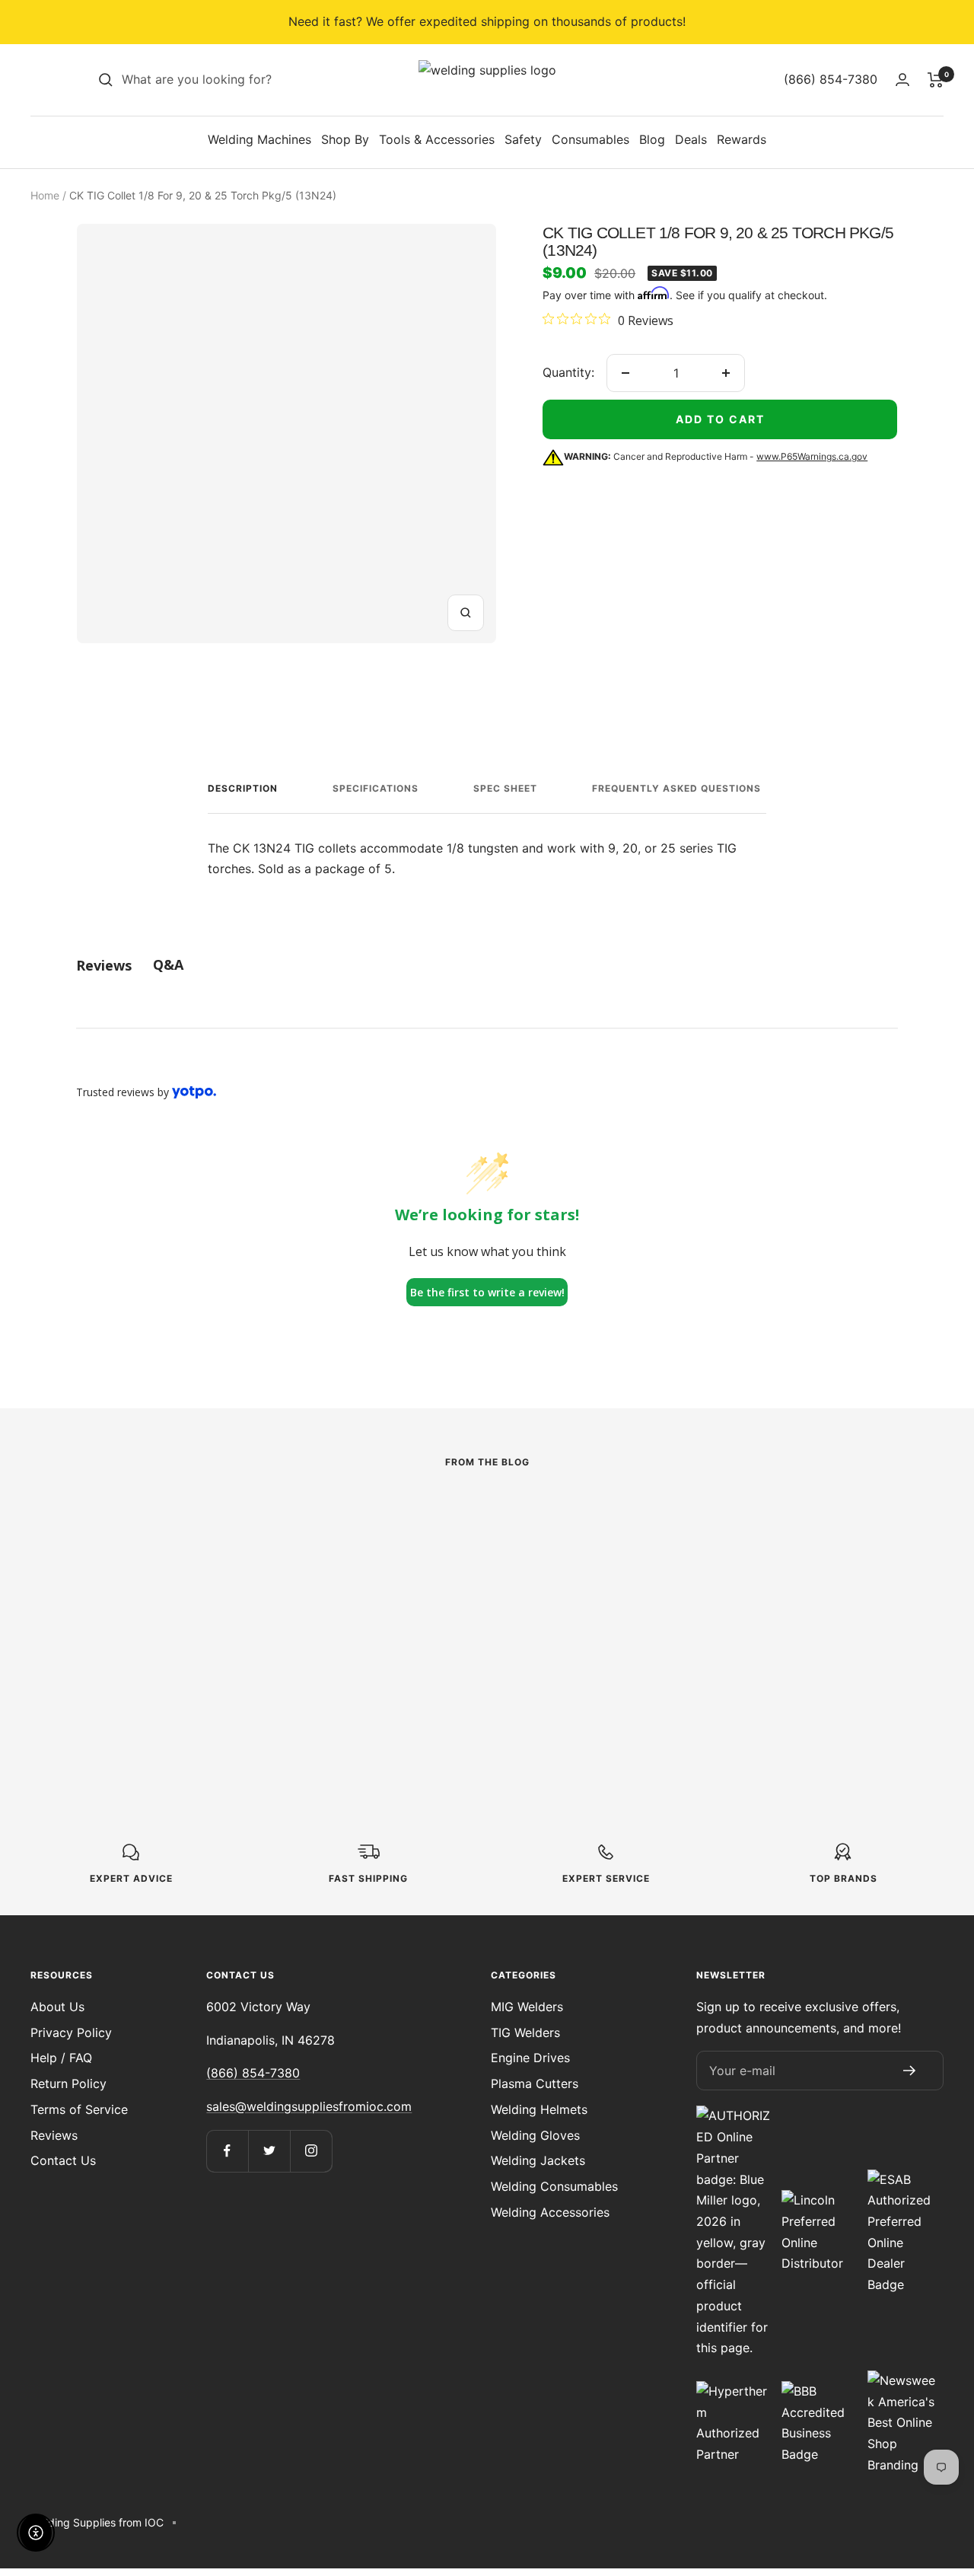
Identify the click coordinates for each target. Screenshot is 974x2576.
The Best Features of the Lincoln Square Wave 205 (476, 1620)
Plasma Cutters (535, 2083)
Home (45, 195)
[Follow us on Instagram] (311, 2151)
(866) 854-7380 (253, 2073)
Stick (377, 1571)
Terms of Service (79, 2109)
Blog (652, 139)
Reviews (54, 2135)
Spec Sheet (505, 788)
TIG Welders (525, 2032)
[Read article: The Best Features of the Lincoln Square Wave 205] (487, 1526)
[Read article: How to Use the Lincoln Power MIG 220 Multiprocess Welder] (201, 1526)
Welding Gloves (535, 2135)
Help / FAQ (61, 2058)
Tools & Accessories (437, 139)
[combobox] (236, 80)
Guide (663, 1551)
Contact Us (63, 2160)
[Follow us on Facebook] (227, 2151)
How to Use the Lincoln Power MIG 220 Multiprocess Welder (194, 1620)
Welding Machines (259, 139)
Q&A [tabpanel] (168, 964)
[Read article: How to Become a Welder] (773, 1516)
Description (243, 788)
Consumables (590, 139)
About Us (57, 2007)
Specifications (376, 788)
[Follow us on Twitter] (269, 2151)
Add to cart (720, 419)
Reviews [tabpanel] (104, 965)
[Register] (910, 2071)
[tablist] (487, 965)
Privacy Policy (71, 2032)
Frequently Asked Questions (676, 788)
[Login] (902, 80)
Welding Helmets (539, 2109)
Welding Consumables (554, 2186)
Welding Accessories (550, 2212)
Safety (523, 139)
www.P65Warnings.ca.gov (812, 456)
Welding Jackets (538, 2160)
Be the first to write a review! (487, 1292)
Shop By (345, 139)
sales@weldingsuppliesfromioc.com (309, 2106)
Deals (691, 139)
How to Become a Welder (739, 1588)
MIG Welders (527, 2007)
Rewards (742, 139)
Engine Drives (530, 2058)
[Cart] (936, 80)
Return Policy (68, 2083)
